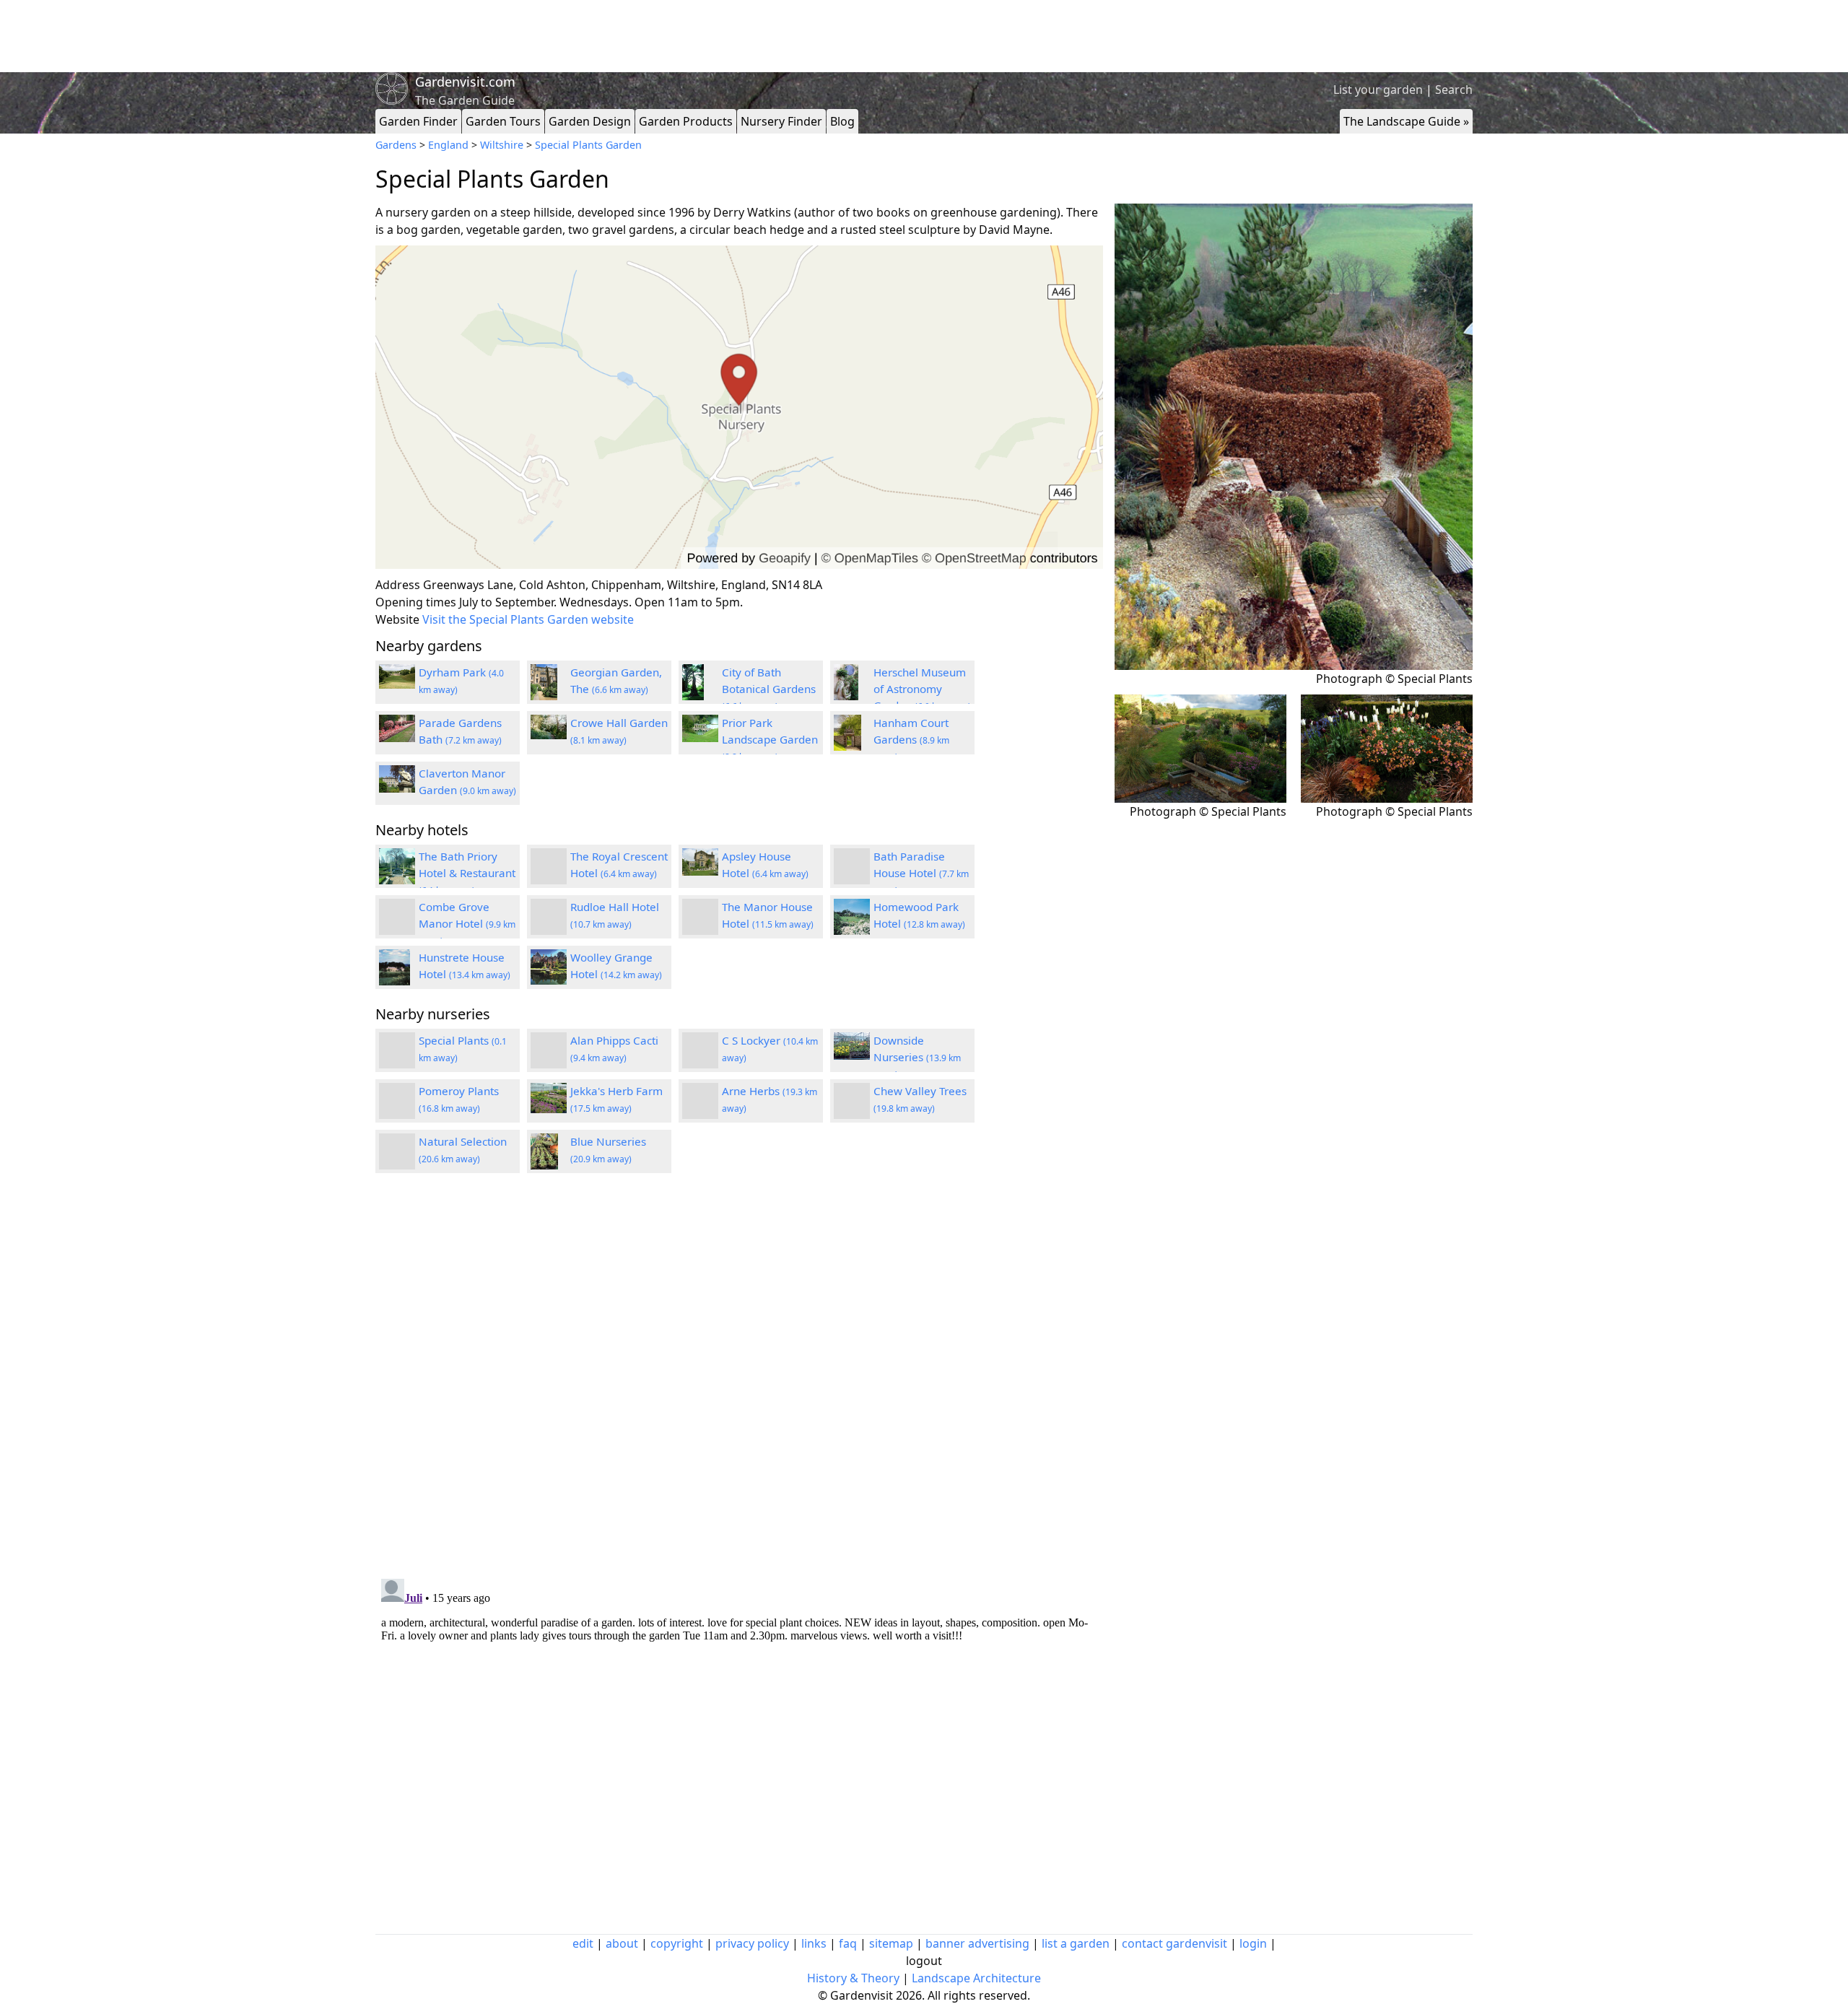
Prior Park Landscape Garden (770, 739)
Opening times (416, 602)
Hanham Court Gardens (911, 739)
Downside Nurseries (917, 1057)
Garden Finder (418, 121)
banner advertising (977, 1943)
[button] (739, 408)
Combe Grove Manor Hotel (467, 923)
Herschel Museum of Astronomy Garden (922, 689)
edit (583, 1943)
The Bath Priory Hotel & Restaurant (467, 873)
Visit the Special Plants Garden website (528, 619)
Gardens (396, 145)
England (448, 145)
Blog (842, 121)
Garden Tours (503, 121)
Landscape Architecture (976, 1978)
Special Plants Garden (588, 145)
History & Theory (853, 1978)
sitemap (891, 1943)
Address (398, 585)
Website (397, 619)
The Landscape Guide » (1406, 121)
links (814, 1943)
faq (848, 1943)
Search (1454, 90)
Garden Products (686, 121)
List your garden (1378, 90)
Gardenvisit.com (465, 82)
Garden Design (590, 121)
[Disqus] (739, 1378)
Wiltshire (502, 145)
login (1253, 1943)
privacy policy (752, 1943)
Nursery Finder (781, 121)
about (622, 1943)
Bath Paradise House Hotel (921, 873)
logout (924, 1961)
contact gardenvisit (1174, 1943)
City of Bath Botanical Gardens (769, 689)
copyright (677, 1943)
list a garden (1076, 1943)
